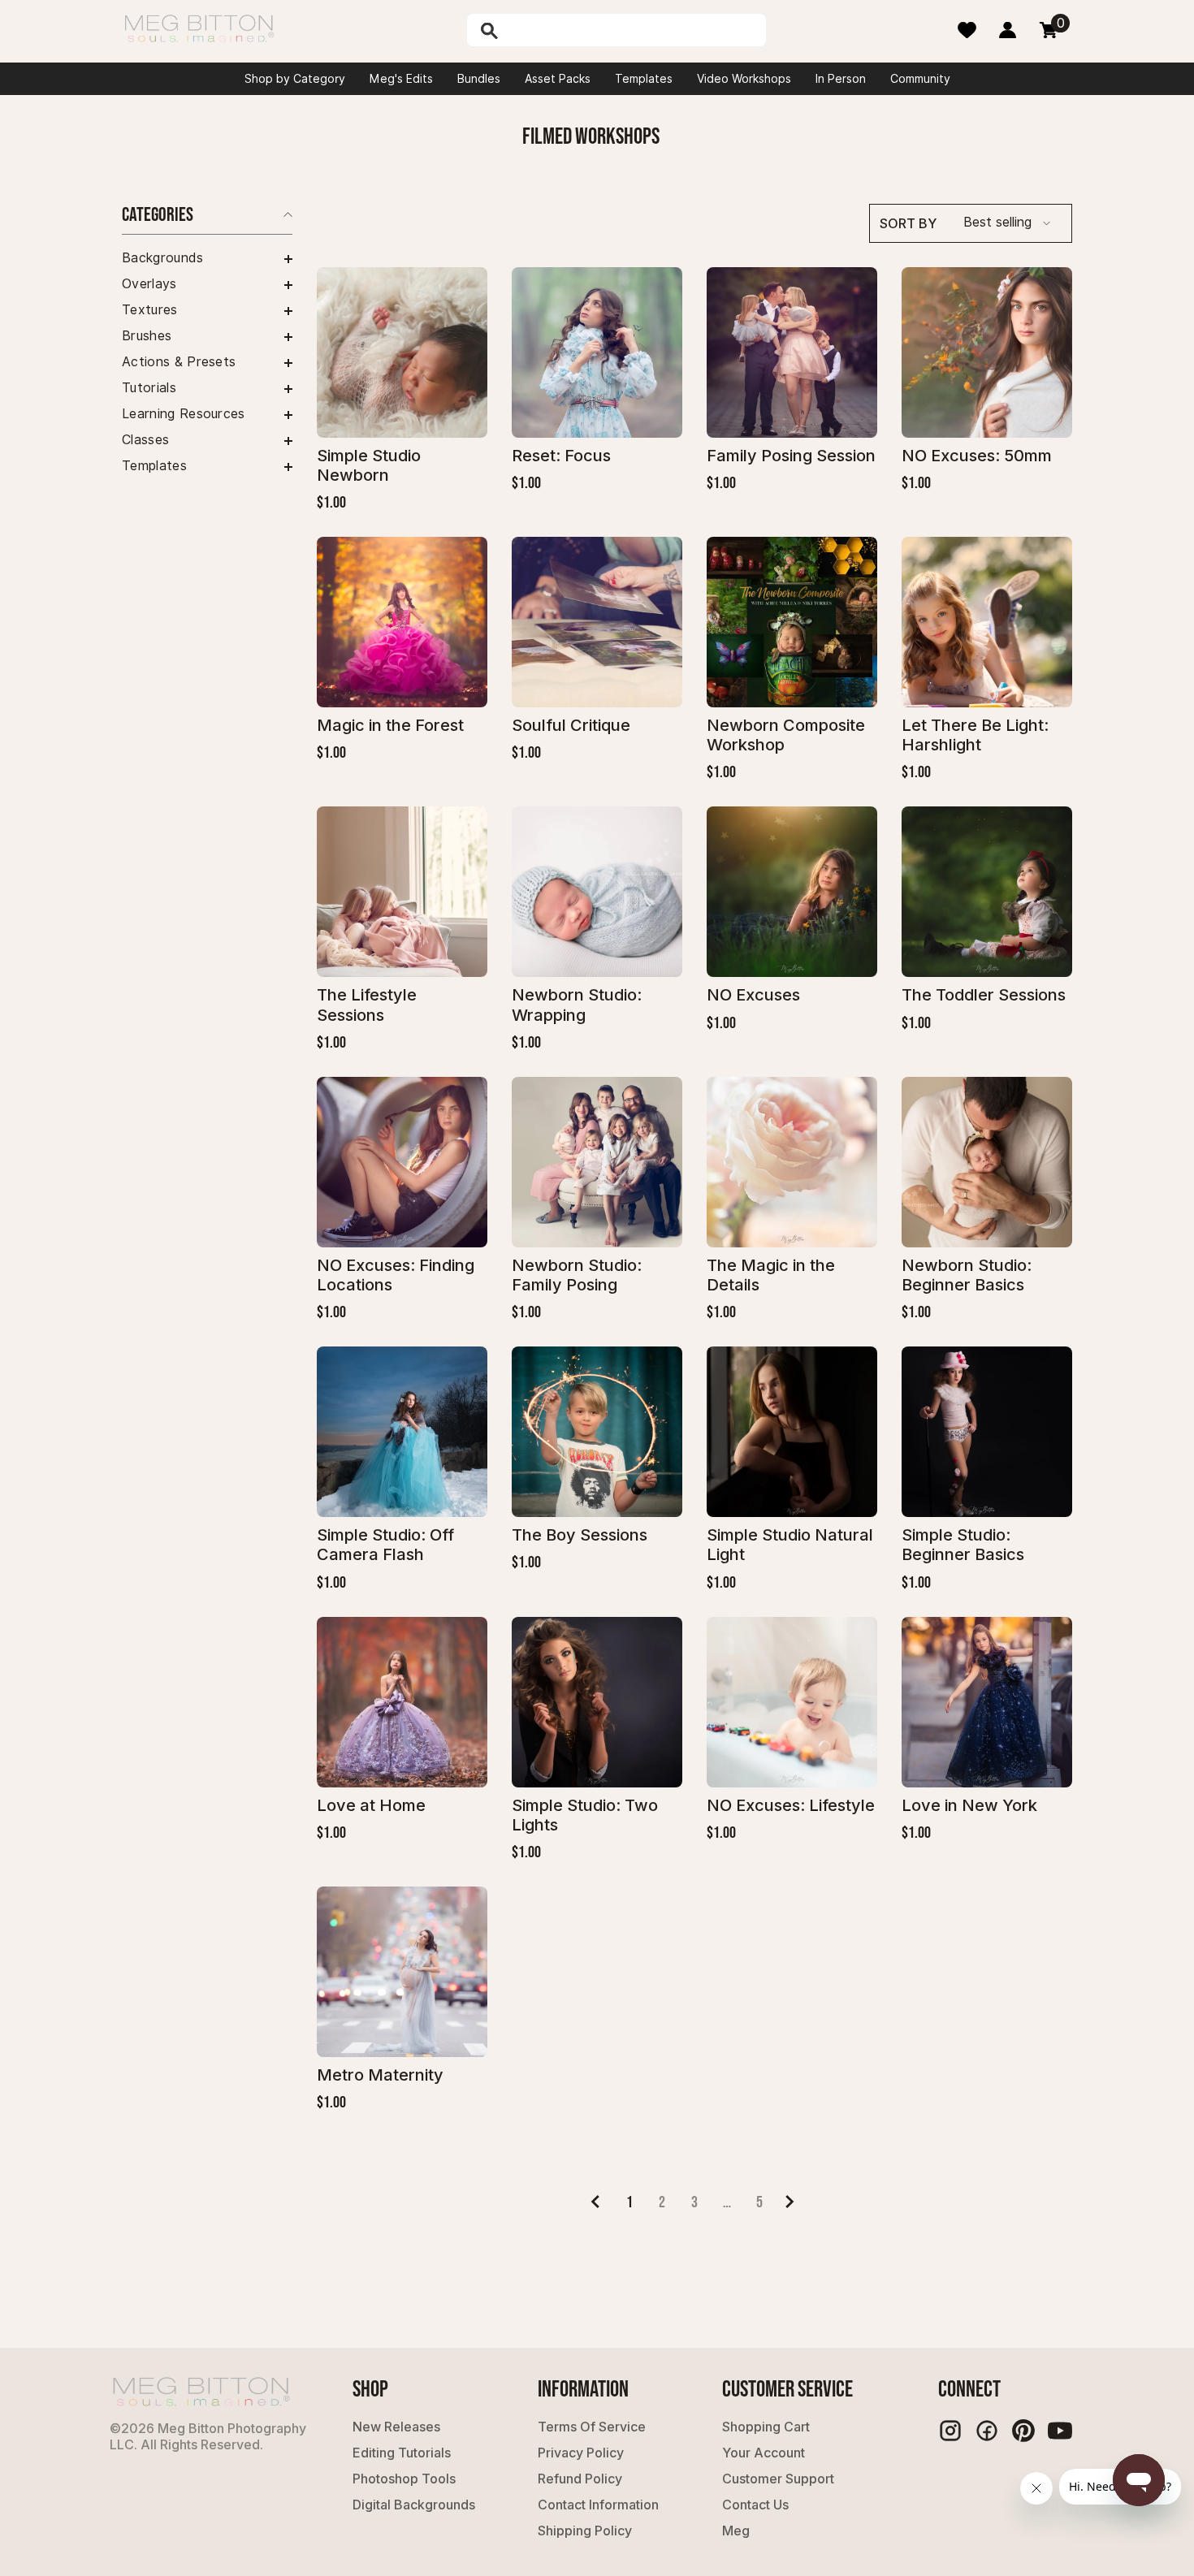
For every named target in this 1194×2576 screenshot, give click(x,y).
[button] (207, 259)
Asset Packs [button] (558, 79)
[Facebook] (987, 2431)
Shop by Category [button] (295, 79)
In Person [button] (841, 79)
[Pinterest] (1023, 2431)
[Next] (790, 2202)
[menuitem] (207, 258)
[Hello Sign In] (1008, 30)
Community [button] (920, 79)
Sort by (908, 223)
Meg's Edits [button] (401, 79)
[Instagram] (950, 2431)
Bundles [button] (479, 79)
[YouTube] (1060, 2431)
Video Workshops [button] (744, 79)
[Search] (531, 30)
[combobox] (634, 30)
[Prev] (595, 2202)
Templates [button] (644, 79)
